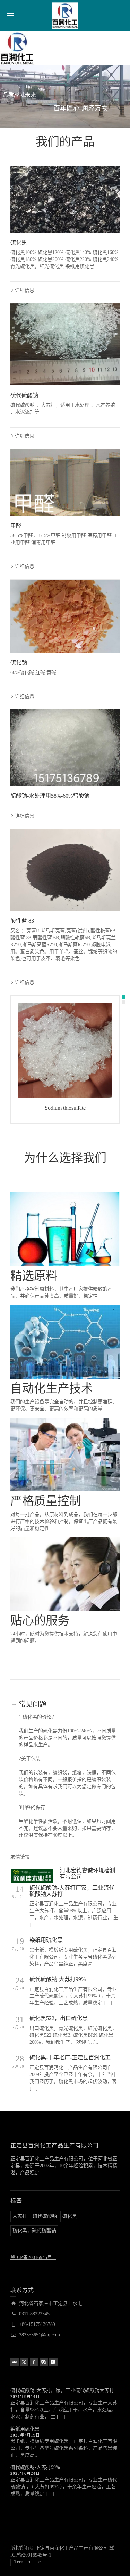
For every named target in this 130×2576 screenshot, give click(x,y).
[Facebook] (34, 2362)
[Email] (15, 2362)
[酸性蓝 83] (65, 870)
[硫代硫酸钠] (65, 344)
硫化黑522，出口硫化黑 (59, 2018)
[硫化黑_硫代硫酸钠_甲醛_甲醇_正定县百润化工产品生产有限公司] (65, 15)
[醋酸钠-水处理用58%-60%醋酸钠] (65, 748)
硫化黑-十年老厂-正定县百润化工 (70, 2057)
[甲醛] (65, 482)
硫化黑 (19, 243)
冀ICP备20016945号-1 (33, 2258)
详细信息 (25, 290)
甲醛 (16, 526)
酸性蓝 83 (22, 921)
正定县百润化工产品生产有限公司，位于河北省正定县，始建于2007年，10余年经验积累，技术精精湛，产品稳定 (64, 2166)
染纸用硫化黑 (46, 1940)
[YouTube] (53, 2362)
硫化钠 (19, 663)
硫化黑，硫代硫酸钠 (34, 2231)
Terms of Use (27, 2562)
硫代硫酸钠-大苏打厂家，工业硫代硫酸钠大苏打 (72, 1891)
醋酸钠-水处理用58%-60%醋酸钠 (50, 796)
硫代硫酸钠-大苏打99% (58, 1979)
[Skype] (44, 2362)
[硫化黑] (65, 199)
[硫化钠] (65, 616)
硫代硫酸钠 (24, 395)
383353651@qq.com (40, 2335)
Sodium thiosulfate (65, 1108)
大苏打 (20, 2216)
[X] (24, 2362)
